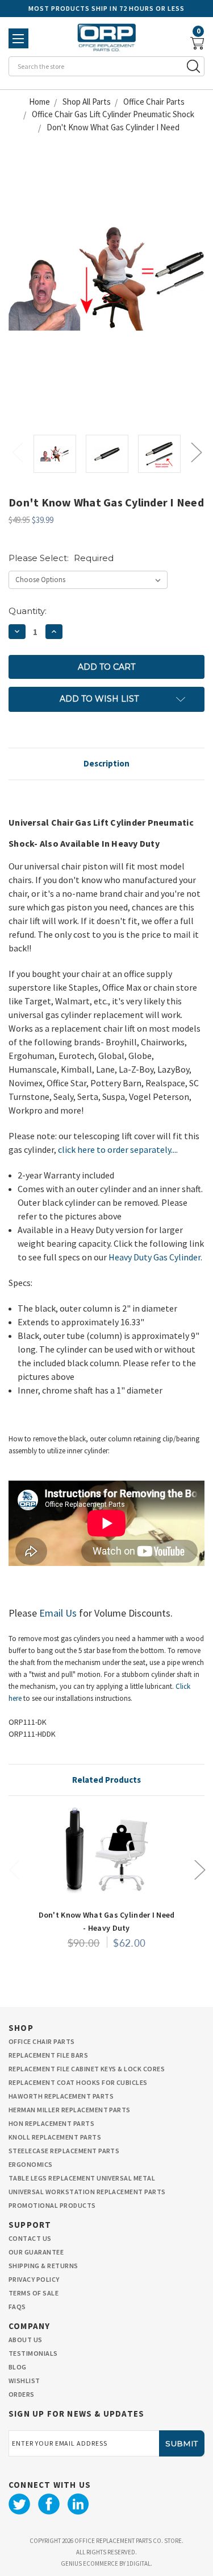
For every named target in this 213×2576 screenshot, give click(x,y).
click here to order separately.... (118, 1149)
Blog (18, 2367)
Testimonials (33, 2353)
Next (196, 452)
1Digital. (139, 2563)
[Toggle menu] (18, 38)
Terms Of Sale (34, 2293)
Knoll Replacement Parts (55, 2137)
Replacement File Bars (48, 2055)
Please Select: (61, 558)
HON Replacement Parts (51, 2123)
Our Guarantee (36, 2252)
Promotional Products (52, 2205)
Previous (17, 452)
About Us (26, 2340)
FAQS (17, 2307)
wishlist (24, 2381)
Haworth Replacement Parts (61, 2096)
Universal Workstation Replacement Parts (87, 2192)
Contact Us (30, 2238)
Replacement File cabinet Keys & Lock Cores (87, 2069)
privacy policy (34, 2279)
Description (106, 763)
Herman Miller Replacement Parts (70, 2110)
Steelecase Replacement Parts (64, 2151)
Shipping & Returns (43, 2266)
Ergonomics (31, 2164)
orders (22, 2394)
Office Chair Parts (42, 2041)
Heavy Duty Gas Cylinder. (155, 1257)
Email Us (58, 1613)
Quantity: (28, 611)
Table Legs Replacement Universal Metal (82, 2178)
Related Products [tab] (106, 1780)
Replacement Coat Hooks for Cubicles (78, 2082)
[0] (197, 44)
